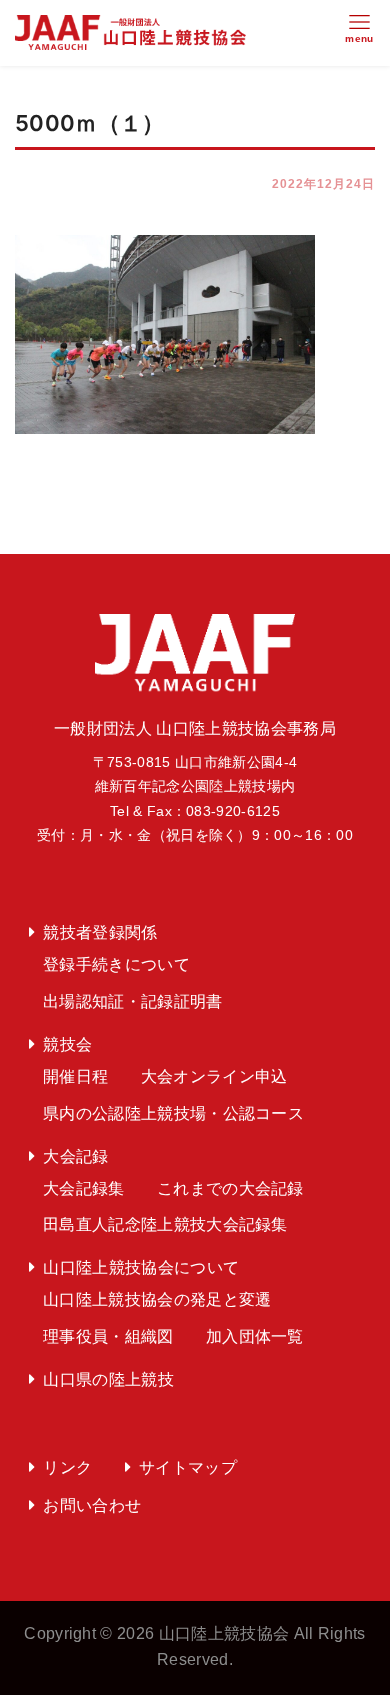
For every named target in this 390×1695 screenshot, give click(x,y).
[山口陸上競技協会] (130, 31)
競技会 (67, 1044)
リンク (67, 1467)
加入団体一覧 (255, 1336)
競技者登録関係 (100, 932)
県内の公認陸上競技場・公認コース (173, 1113)
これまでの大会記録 (230, 1188)
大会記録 (75, 1156)
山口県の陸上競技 (108, 1379)
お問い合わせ (92, 1505)
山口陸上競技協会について (141, 1267)
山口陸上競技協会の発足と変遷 (157, 1299)
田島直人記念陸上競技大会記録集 (165, 1224)
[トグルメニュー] (359, 33)
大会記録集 (84, 1188)
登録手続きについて (116, 964)
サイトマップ (188, 1467)
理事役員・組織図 (108, 1336)
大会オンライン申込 (214, 1076)
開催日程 (75, 1076)
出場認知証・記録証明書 (133, 1001)
